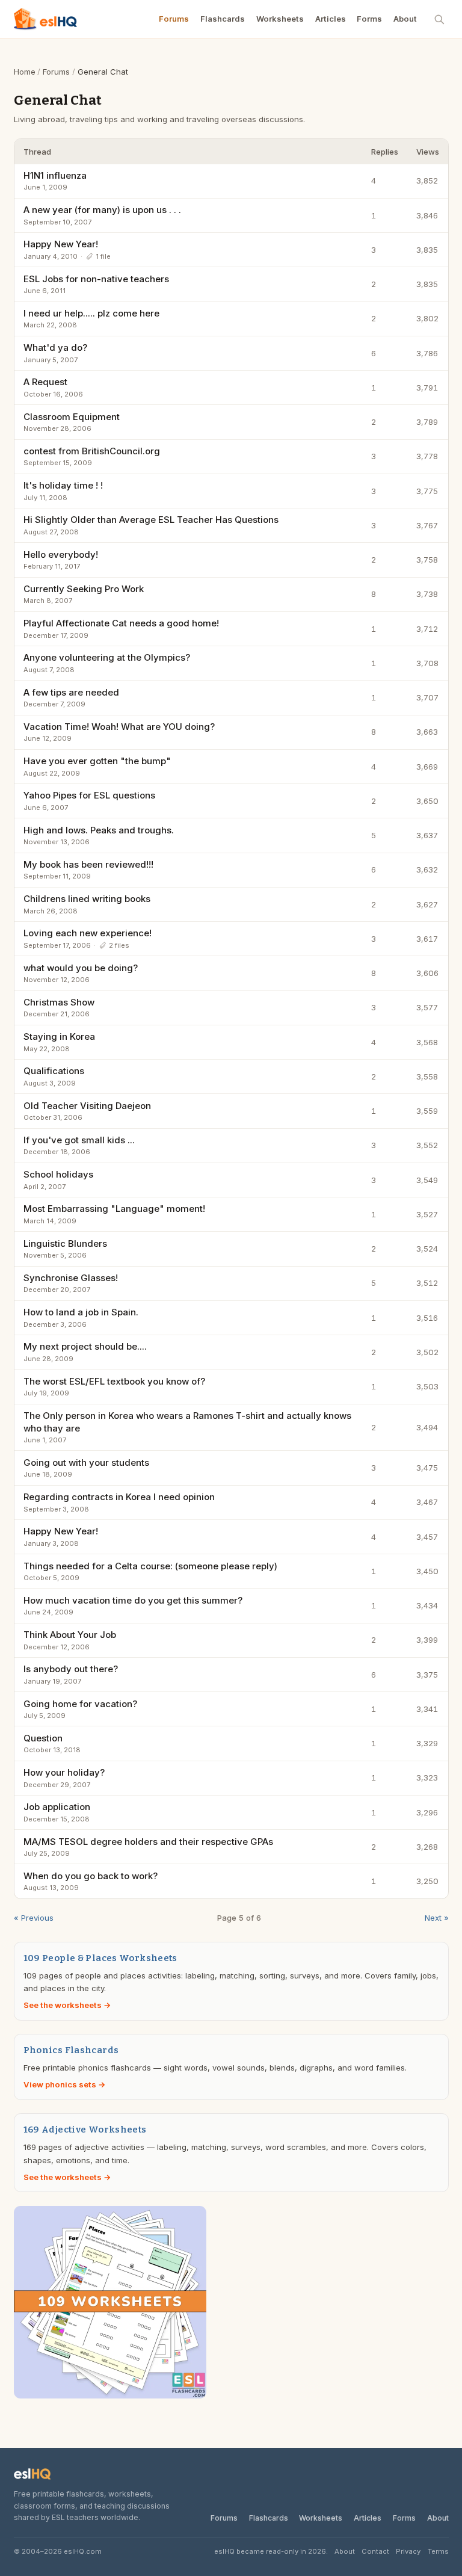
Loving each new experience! (88, 933)
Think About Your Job (70, 1635)
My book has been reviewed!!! (88, 864)
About (405, 19)
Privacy (408, 2551)
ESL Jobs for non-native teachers (96, 279)
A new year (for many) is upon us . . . (102, 210)
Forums (174, 19)
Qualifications (54, 1071)
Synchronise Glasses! (71, 1278)
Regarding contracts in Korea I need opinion (119, 1497)
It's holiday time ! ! (63, 485)
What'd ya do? (55, 347)
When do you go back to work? (91, 1876)
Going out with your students (86, 1463)
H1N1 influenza (55, 175)
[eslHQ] (32, 2474)
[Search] (440, 19)
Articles (331, 19)
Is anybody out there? (71, 1669)
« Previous (34, 1918)
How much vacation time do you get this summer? (133, 1600)
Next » (437, 1918)
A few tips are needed (71, 692)
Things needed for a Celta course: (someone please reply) (150, 1566)
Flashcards (223, 19)
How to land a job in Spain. (81, 1312)
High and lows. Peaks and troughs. (99, 830)
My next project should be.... (85, 1346)
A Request (45, 382)
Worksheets (280, 19)
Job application (57, 1807)
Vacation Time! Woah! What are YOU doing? (119, 727)
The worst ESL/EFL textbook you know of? (114, 1381)
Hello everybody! (61, 554)
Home (25, 72)
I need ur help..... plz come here (91, 313)
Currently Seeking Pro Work (84, 589)
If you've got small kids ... (79, 1140)
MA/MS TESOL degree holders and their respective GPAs (148, 1842)
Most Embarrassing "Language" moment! (114, 1209)
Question (43, 1738)
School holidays (58, 1174)
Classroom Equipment (72, 417)
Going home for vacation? (80, 1704)
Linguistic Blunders (65, 1243)
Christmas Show (59, 1002)
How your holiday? (64, 1772)
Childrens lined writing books (87, 899)
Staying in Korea (59, 1036)
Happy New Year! (61, 244)
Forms (369, 19)
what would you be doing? (81, 968)
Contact (375, 2551)
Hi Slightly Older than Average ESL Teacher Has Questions (151, 520)
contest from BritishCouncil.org (92, 451)
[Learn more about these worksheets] (231, 2302)
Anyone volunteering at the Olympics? (107, 657)
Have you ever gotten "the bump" (97, 761)
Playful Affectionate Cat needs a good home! (121, 623)
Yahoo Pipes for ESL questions (89, 795)
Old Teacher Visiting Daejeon (87, 1106)
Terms (438, 2551)
